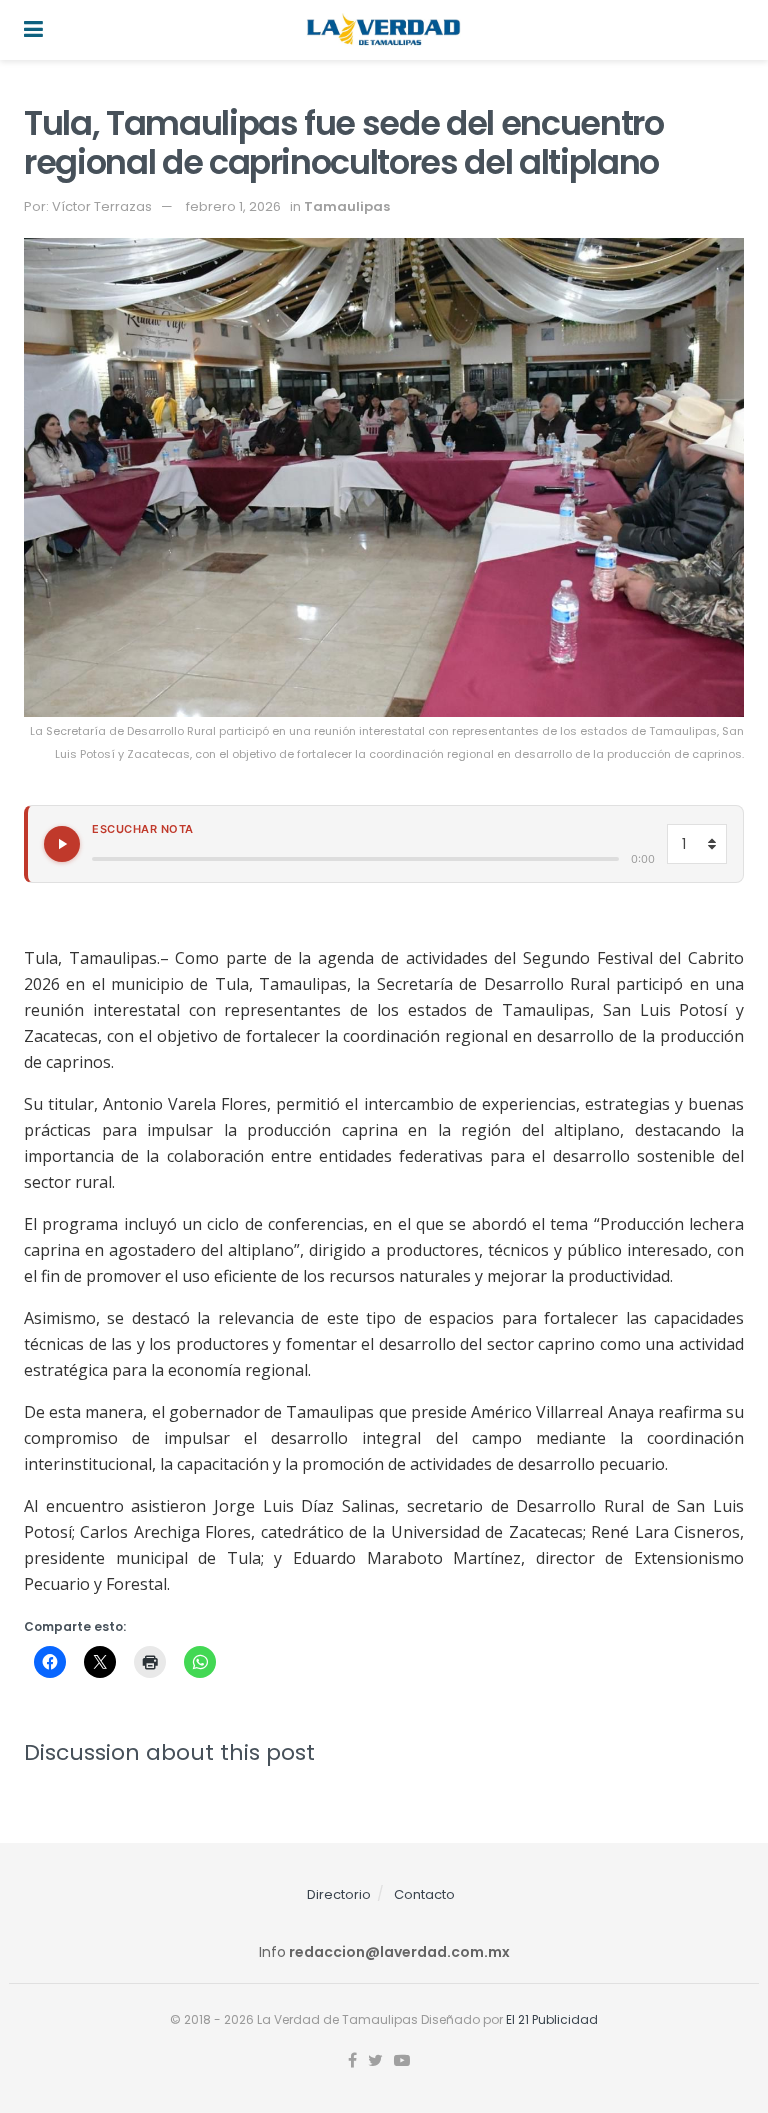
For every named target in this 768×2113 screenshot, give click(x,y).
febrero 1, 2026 (233, 206)
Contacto (424, 1894)
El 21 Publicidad (552, 2019)
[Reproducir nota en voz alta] (62, 844)
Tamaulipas (347, 206)
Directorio (339, 1894)
